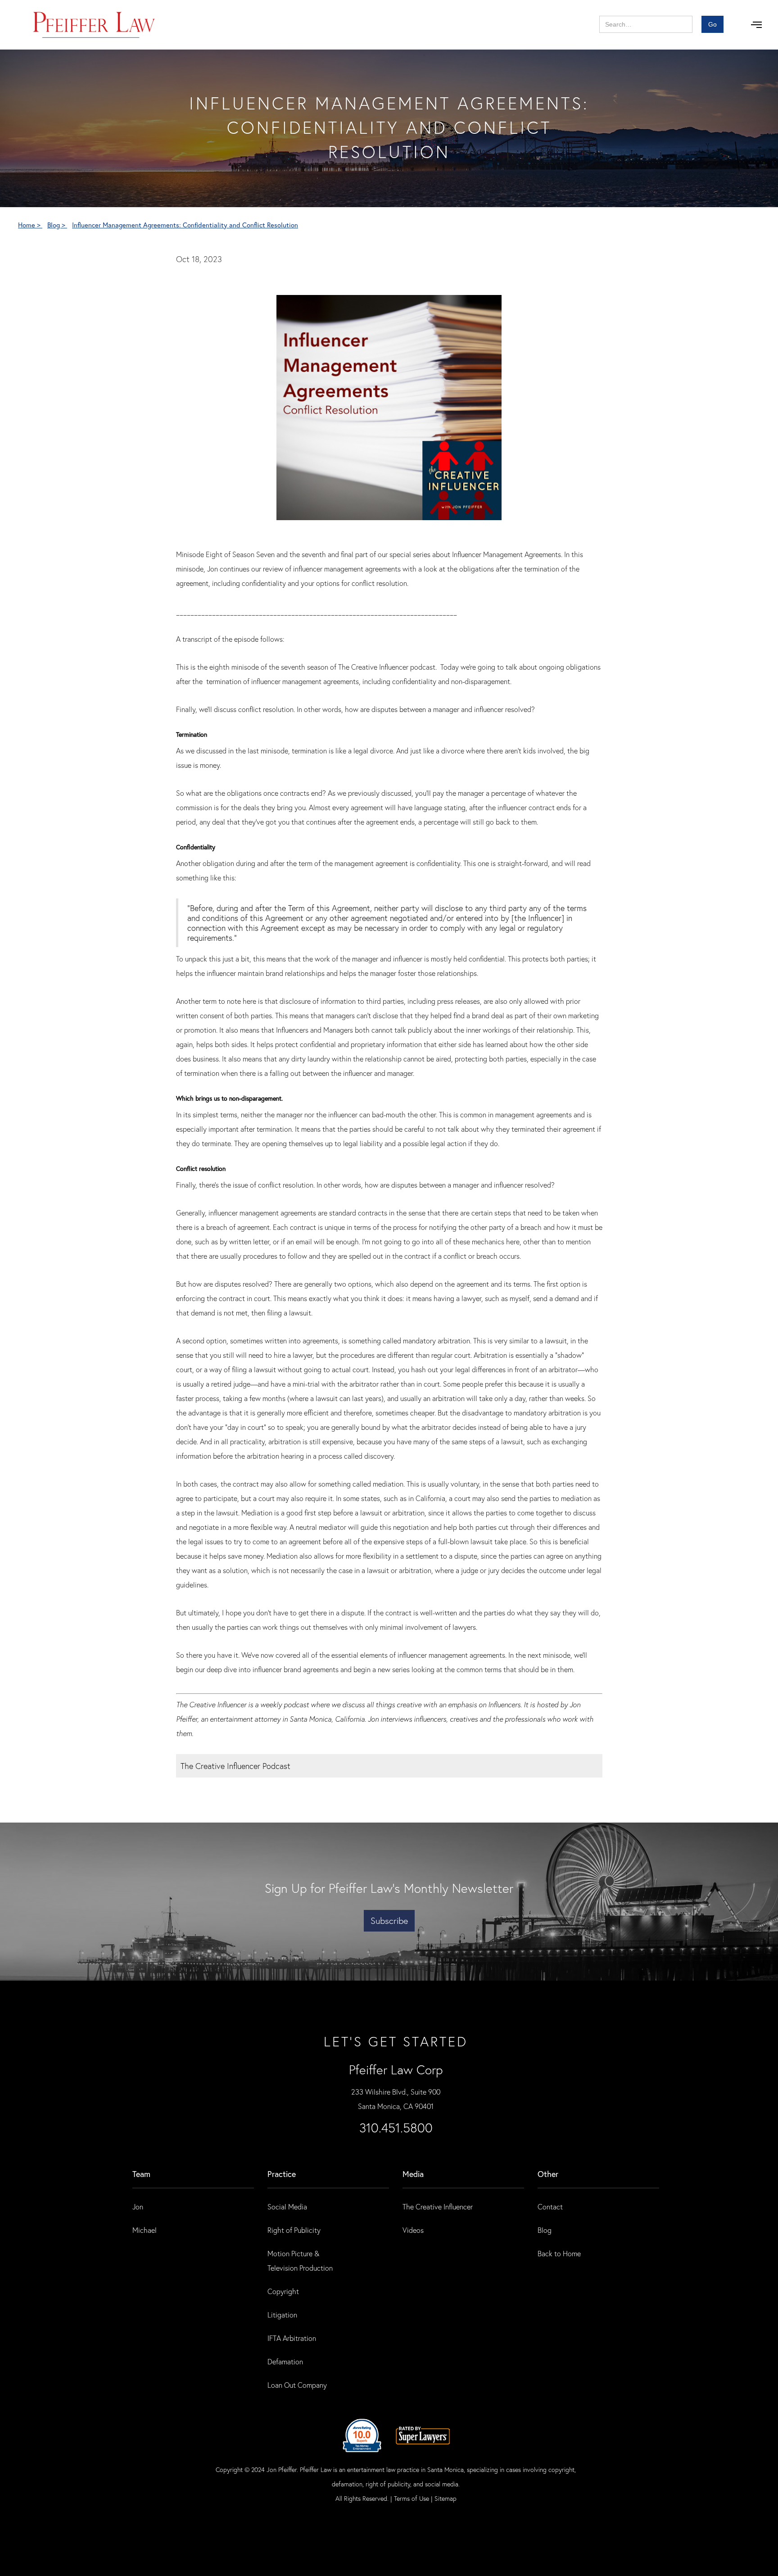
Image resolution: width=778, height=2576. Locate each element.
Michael (145, 2230)
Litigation (282, 2315)
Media (413, 2174)
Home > (30, 225)
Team (141, 2174)
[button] (756, 25)
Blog (545, 2230)
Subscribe (389, 1921)
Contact (550, 2206)
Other (548, 2174)
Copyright (283, 2291)
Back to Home (559, 2253)
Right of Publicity (294, 2230)
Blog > (57, 225)
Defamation (285, 2361)
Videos (413, 2230)
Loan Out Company (297, 2385)
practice (282, 2174)
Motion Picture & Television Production (300, 2261)
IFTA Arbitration (292, 2338)
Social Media (287, 2206)
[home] (94, 25)
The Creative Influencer (438, 2206)
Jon (138, 2206)
